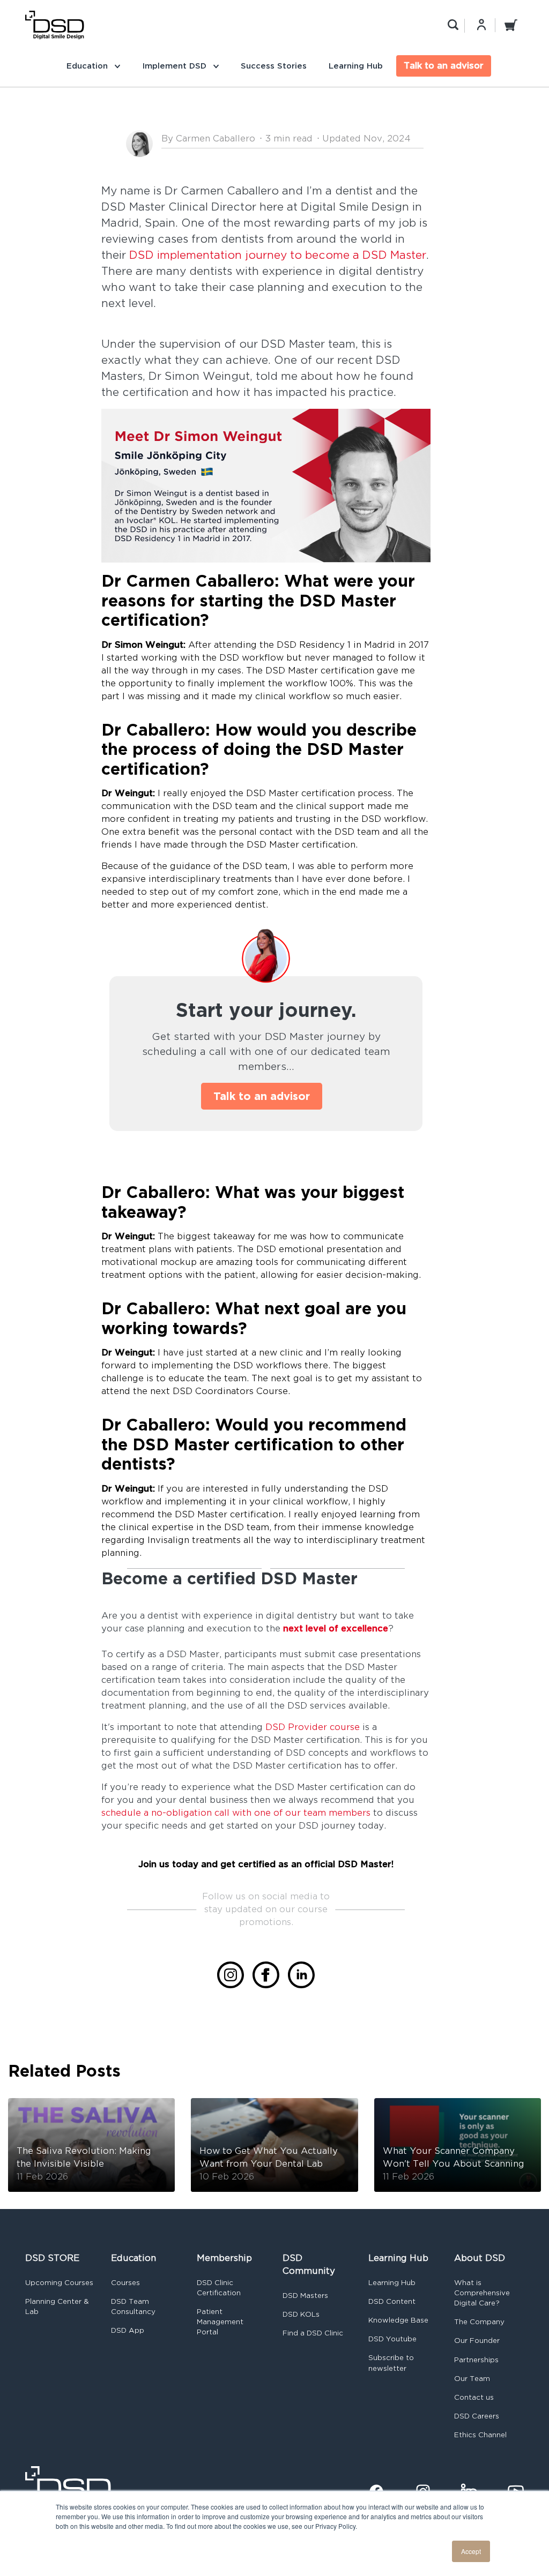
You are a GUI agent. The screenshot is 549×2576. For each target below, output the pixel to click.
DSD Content (392, 2301)
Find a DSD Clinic (313, 2333)
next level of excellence (336, 1628)
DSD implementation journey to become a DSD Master (278, 255)
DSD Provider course (313, 1727)
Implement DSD (176, 66)
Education (88, 66)
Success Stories (274, 66)
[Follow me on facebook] (266, 1975)
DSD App (128, 2330)
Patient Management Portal (220, 2322)
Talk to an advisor (444, 66)
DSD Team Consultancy (133, 2307)
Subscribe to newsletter (391, 2363)
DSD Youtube (392, 2339)
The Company (479, 2322)
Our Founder (477, 2341)
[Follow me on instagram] (231, 1975)
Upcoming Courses (59, 2283)
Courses (125, 2283)
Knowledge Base (398, 2320)
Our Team (472, 2379)
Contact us (474, 2397)
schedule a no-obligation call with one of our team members (236, 1813)
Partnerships (476, 2360)
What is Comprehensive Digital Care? (482, 2293)
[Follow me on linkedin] (301, 1975)
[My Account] (481, 25)
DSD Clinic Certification (219, 2288)
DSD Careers (477, 2416)
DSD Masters (305, 2296)
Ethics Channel (480, 2435)
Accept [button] (471, 2551)
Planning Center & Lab (57, 2307)
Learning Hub (356, 66)
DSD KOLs (301, 2314)
